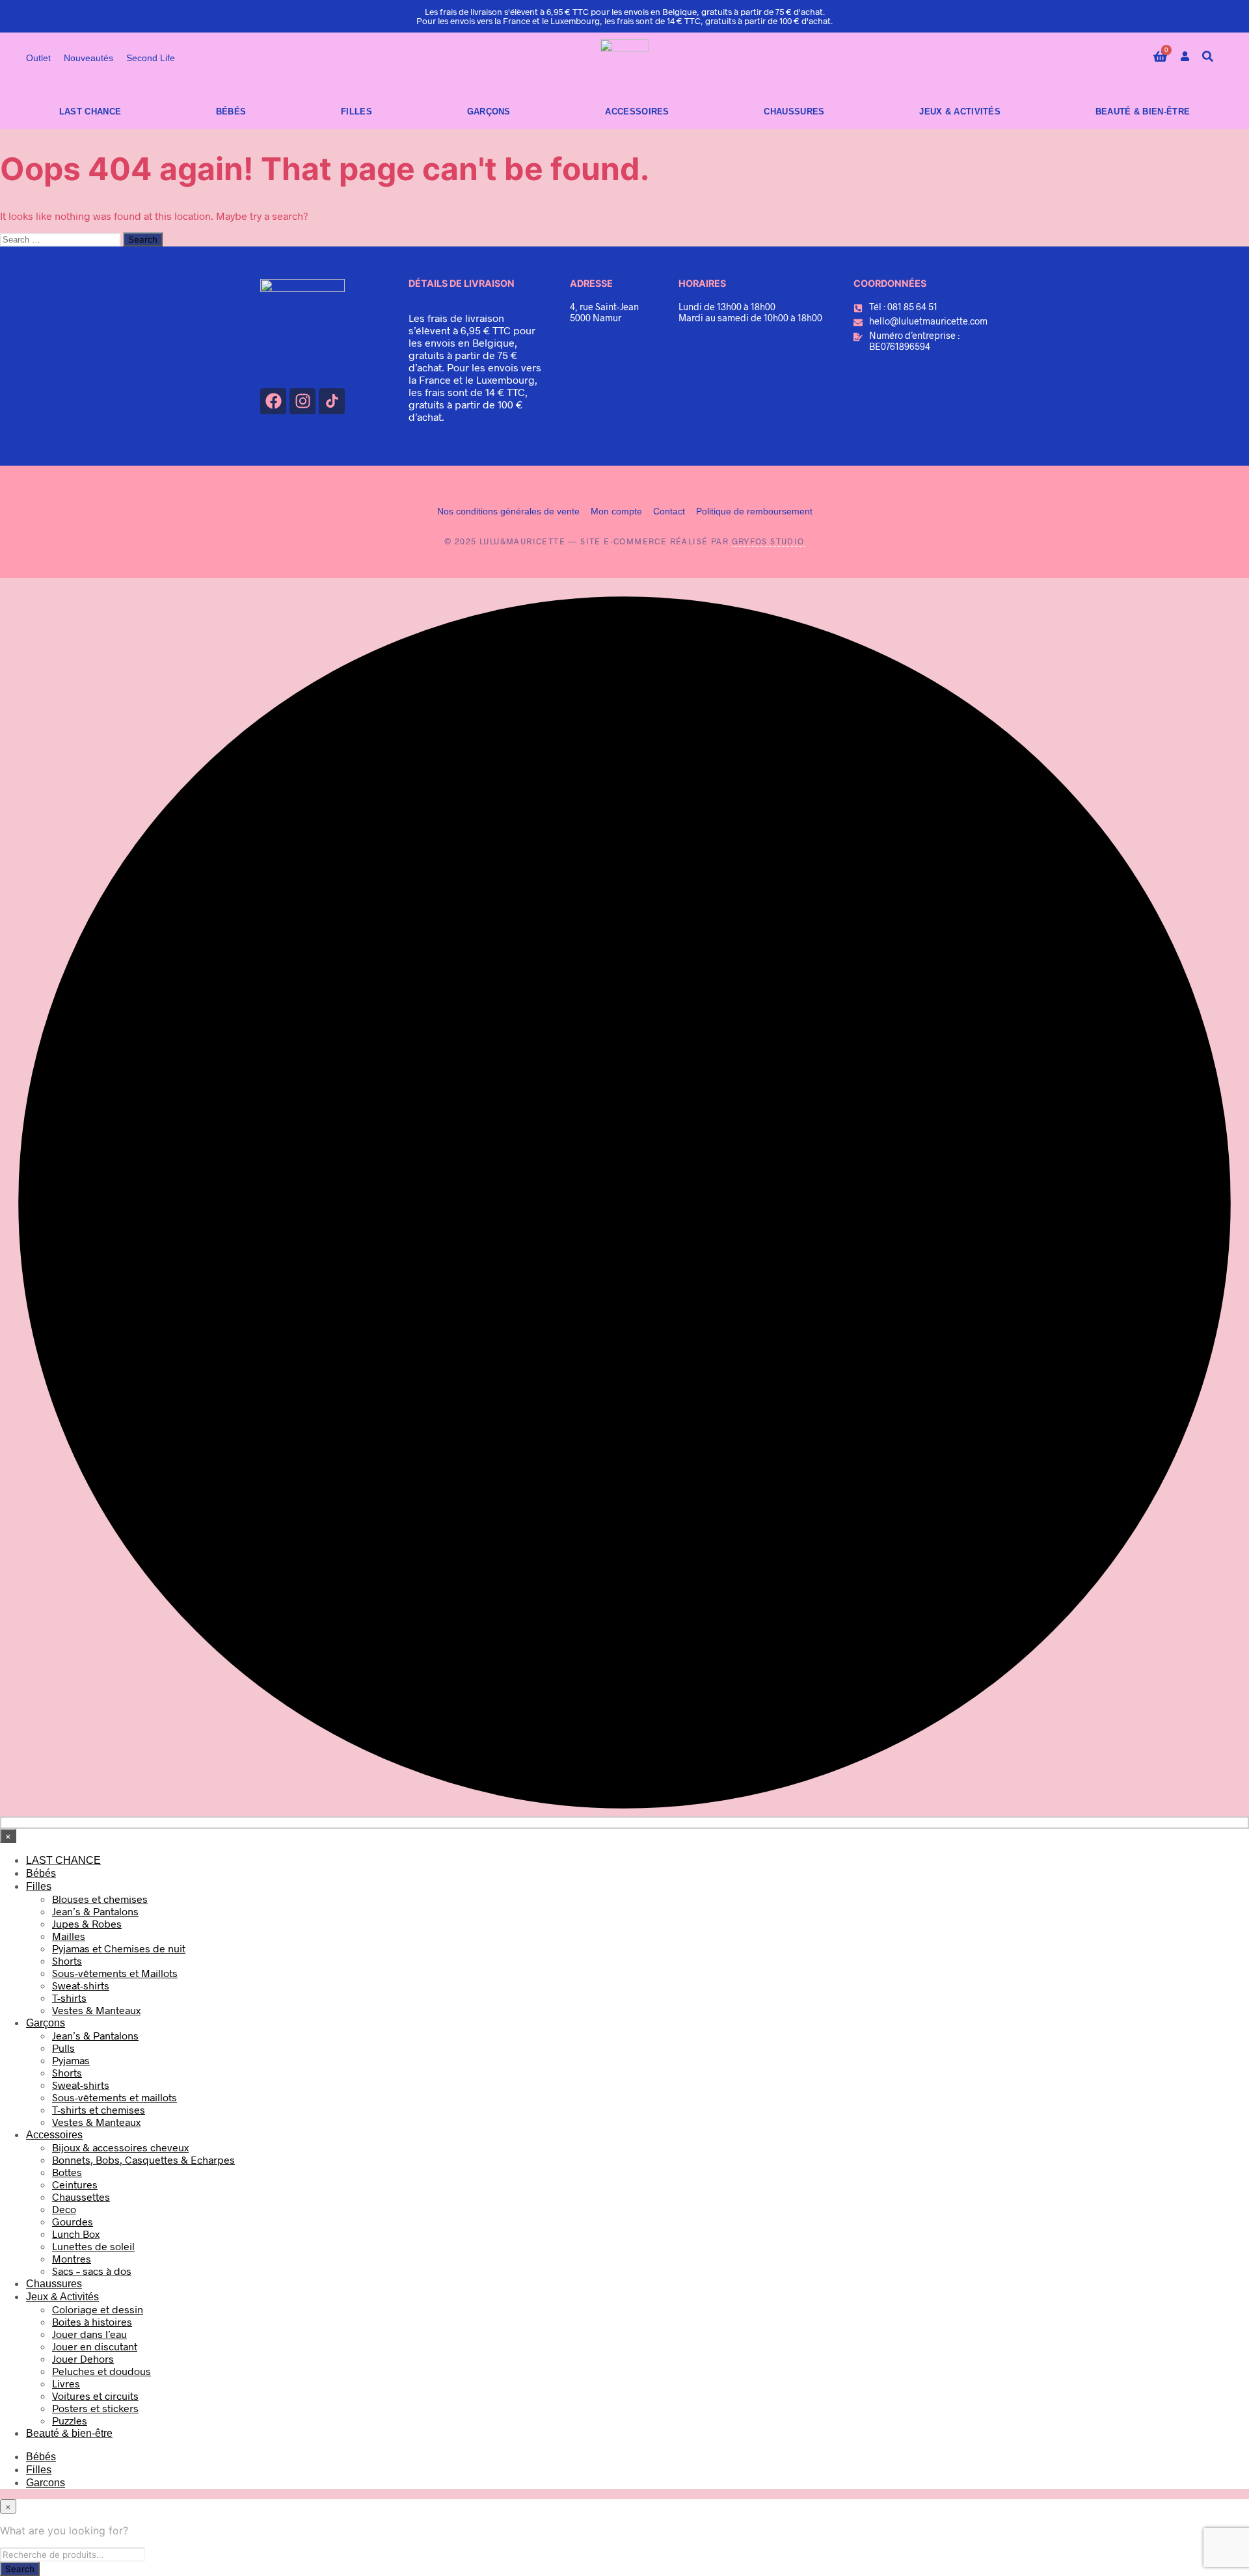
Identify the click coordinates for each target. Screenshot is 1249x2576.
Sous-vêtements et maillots (114, 2097)
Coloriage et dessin (98, 2309)
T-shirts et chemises (99, 2109)
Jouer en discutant (95, 2346)
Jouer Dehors (83, 2358)
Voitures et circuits (95, 2396)
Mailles (69, 1936)
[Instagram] (302, 401)
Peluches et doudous (101, 2371)
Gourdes (73, 2221)
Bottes (67, 2172)
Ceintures (75, 2184)
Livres (66, 2383)
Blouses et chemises (100, 1899)
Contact (669, 511)
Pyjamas (71, 2060)
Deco (64, 2209)
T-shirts (69, 1998)
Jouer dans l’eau (89, 2334)
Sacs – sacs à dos (92, 2271)
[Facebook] (273, 401)
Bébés (231, 112)
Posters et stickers (95, 2408)
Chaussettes (81, 2197)
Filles (356, 112)
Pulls (63, 2048)
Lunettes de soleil (93, 2246)
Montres (72, 2258)
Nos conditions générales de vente (508, 511)
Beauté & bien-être (1143, 112)
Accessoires (637, 112)
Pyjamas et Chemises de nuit (119, 1948)
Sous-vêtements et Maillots (115, 1973)
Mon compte (616, 511)
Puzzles (70, 2420)
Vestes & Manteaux (96, 2010)
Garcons (46, 2483)
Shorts (67, 1960)
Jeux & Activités (960, 112)
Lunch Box (76, 2234)
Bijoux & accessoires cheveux (120, 2147)
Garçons (489, 112)
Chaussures (794, 112)
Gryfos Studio (768, 541)
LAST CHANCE (90, 112)
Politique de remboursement (754, 511)
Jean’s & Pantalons (95, 1911)
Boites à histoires (92, 2321)
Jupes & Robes (87, 1923)
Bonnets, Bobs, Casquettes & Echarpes (143, 2159)
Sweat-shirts (81, 1985)
